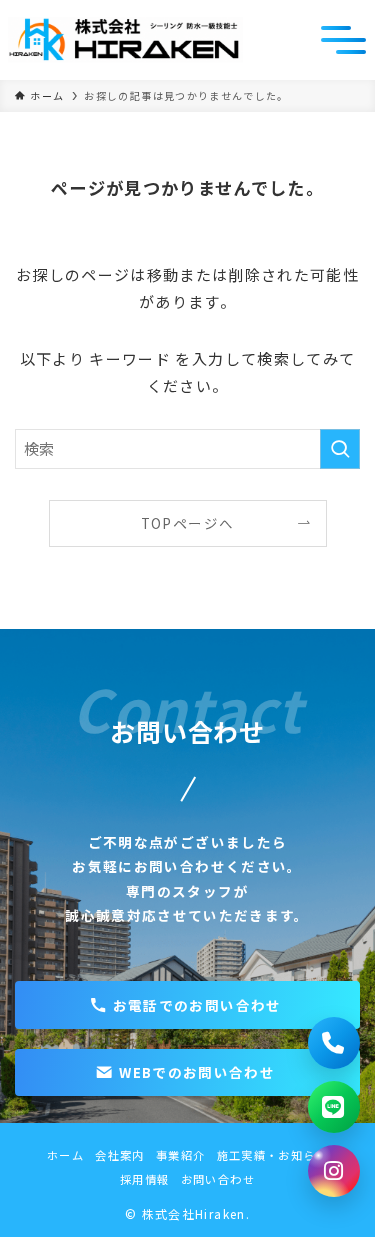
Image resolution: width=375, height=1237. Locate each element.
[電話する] (334, 1043)
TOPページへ (187, 523)
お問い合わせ (218, 1179)
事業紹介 (180, 1155)
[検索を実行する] (340, 449)
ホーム (65, 1155)
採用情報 (144, 1179)
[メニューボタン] (344, 40)
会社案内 (119, 1155)
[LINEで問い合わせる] (334, 1107)
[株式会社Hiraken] (125, 40)
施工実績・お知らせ (272, 1155)
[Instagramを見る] (334, 1171)
